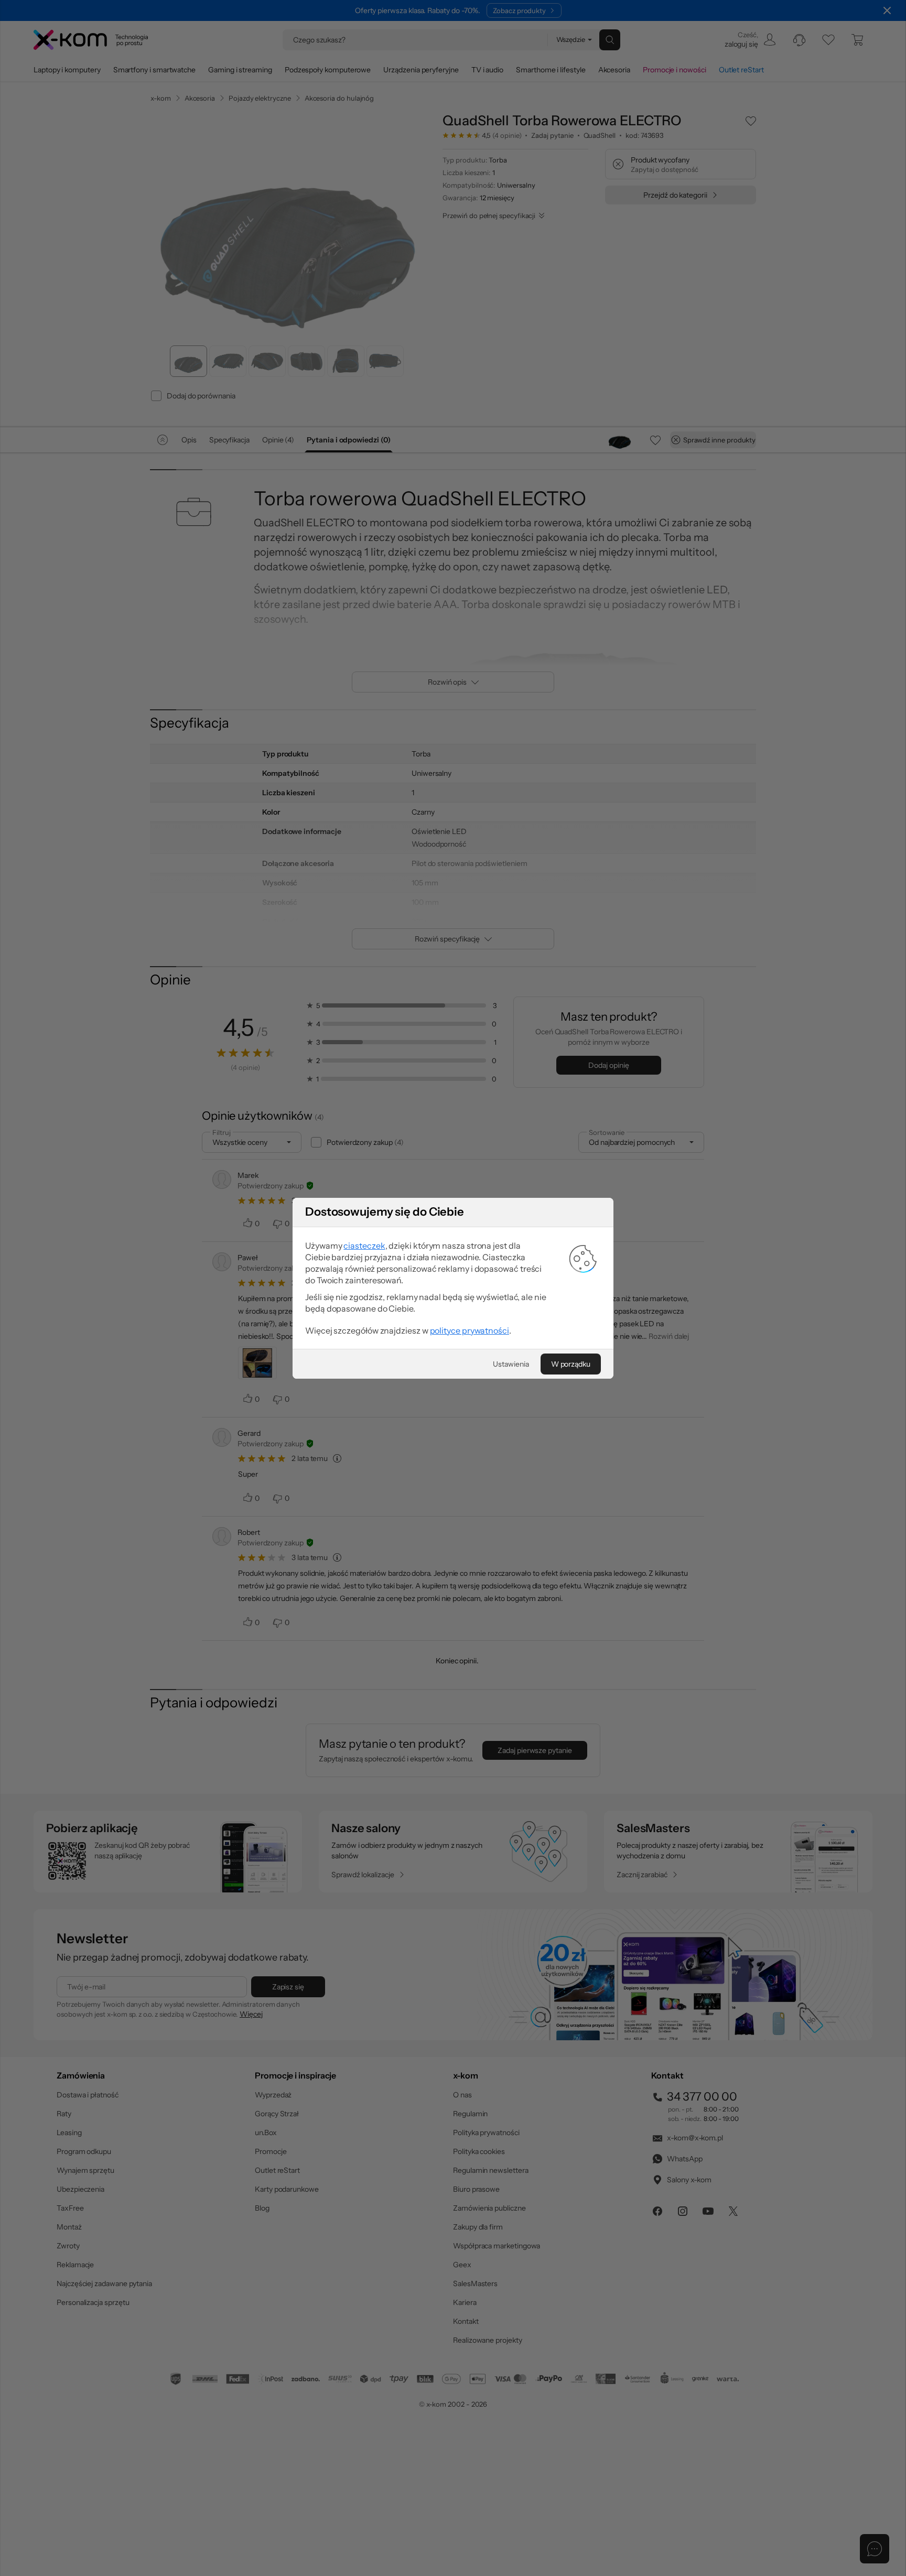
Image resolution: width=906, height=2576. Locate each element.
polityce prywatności (470, 1330)
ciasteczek (364, 1246)
